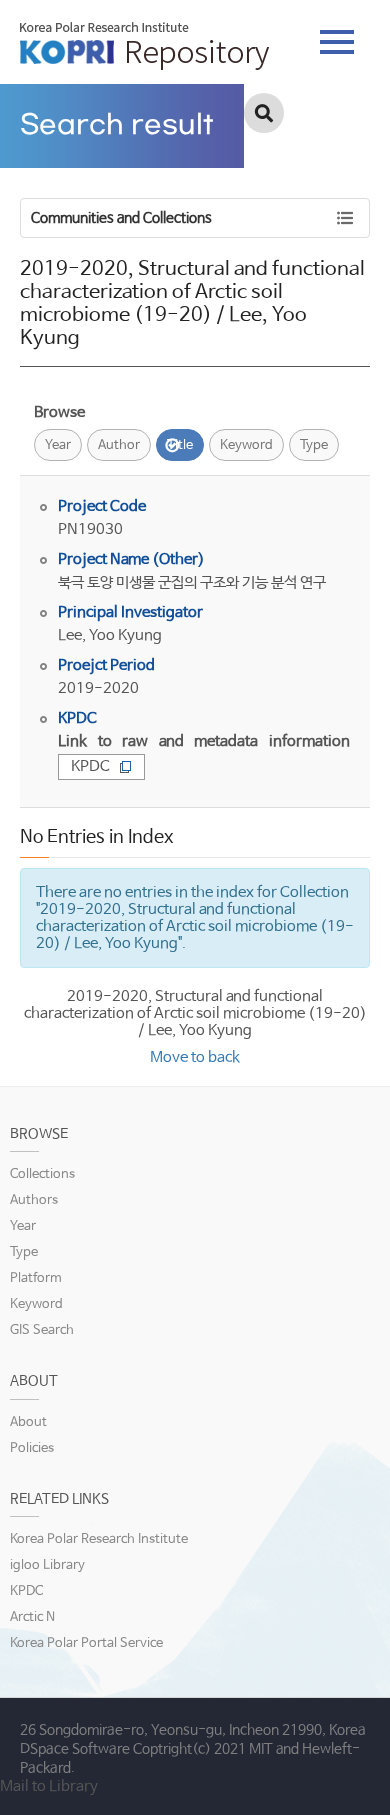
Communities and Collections (121, 218)
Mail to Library (49, 1786)
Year (58, 445)
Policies (32, 1448)
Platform (36, 1278)
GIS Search (42, 1330)
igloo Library (47, 1565)
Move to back (195, 1057)
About (28, 1422)
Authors (34, 1200)
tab (337, 36)
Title (180, 445)
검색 (264, 113)
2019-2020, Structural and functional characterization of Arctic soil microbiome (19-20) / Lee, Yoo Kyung (195, 1013)
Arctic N (32, 1617)
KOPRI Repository (144, 46)
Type (314, 445)
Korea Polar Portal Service (86, 1643)
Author (119, 445)
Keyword (246, 445)
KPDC (90, 766)
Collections (42, 1174)
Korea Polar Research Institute (99, 1539)
